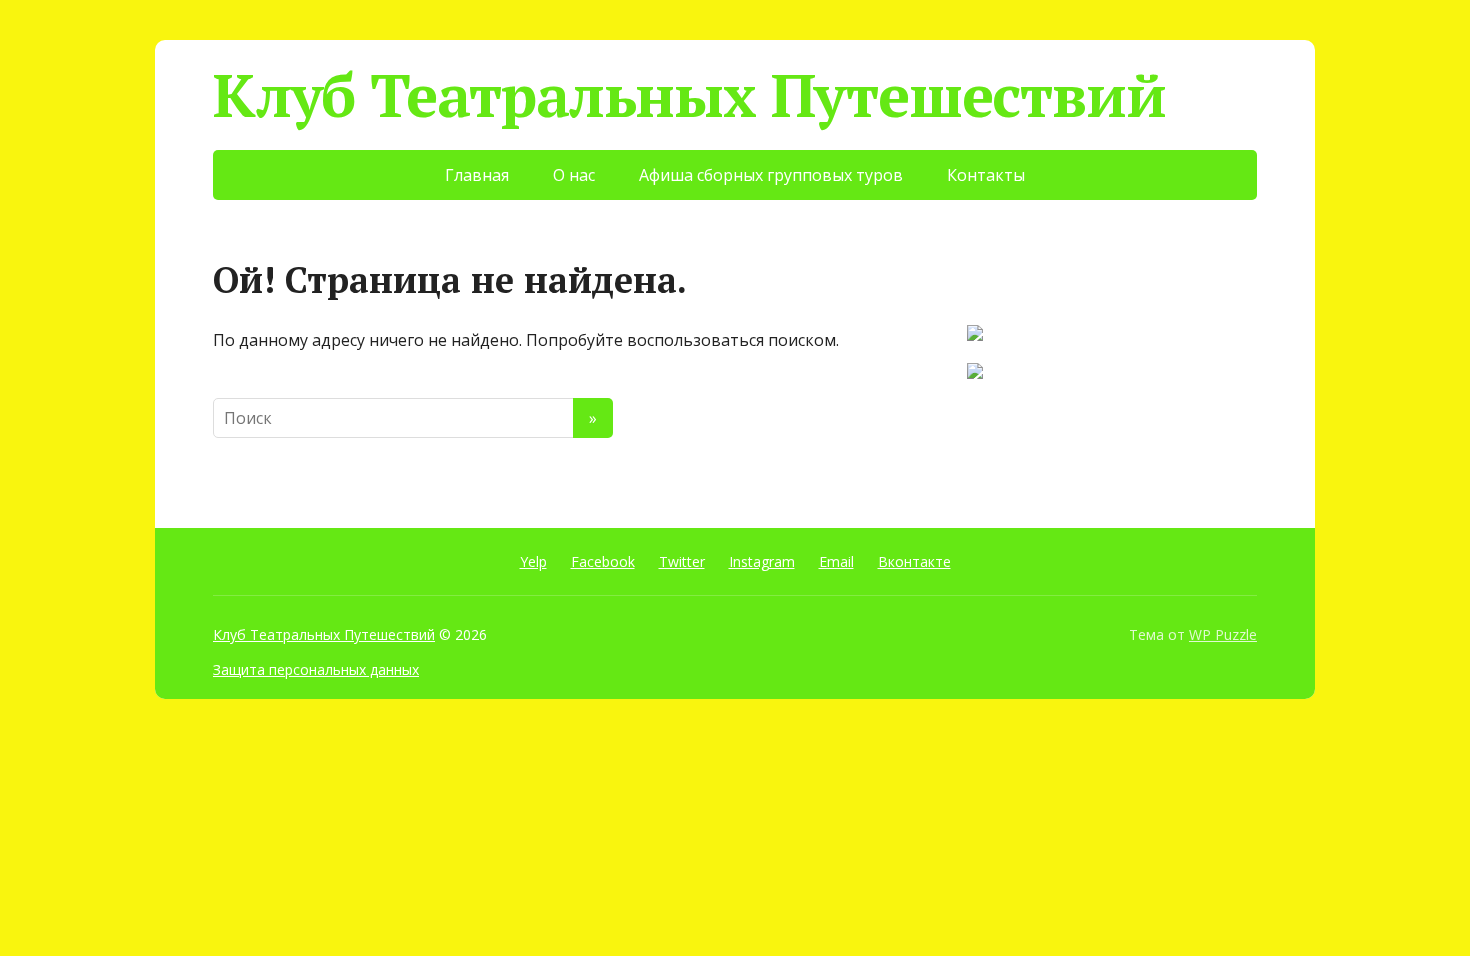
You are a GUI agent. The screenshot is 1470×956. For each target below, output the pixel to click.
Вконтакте (914, 561)
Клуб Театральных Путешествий (689, 95)
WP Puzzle (1223, 634)
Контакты (986, 175)
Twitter (682, 561)
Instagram (762, 561)
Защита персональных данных (316, 669)
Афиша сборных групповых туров (771, 175)
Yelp (533, 561)
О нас (574, 175)
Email (836, 561)
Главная (477, 175)
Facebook (603, 561)
